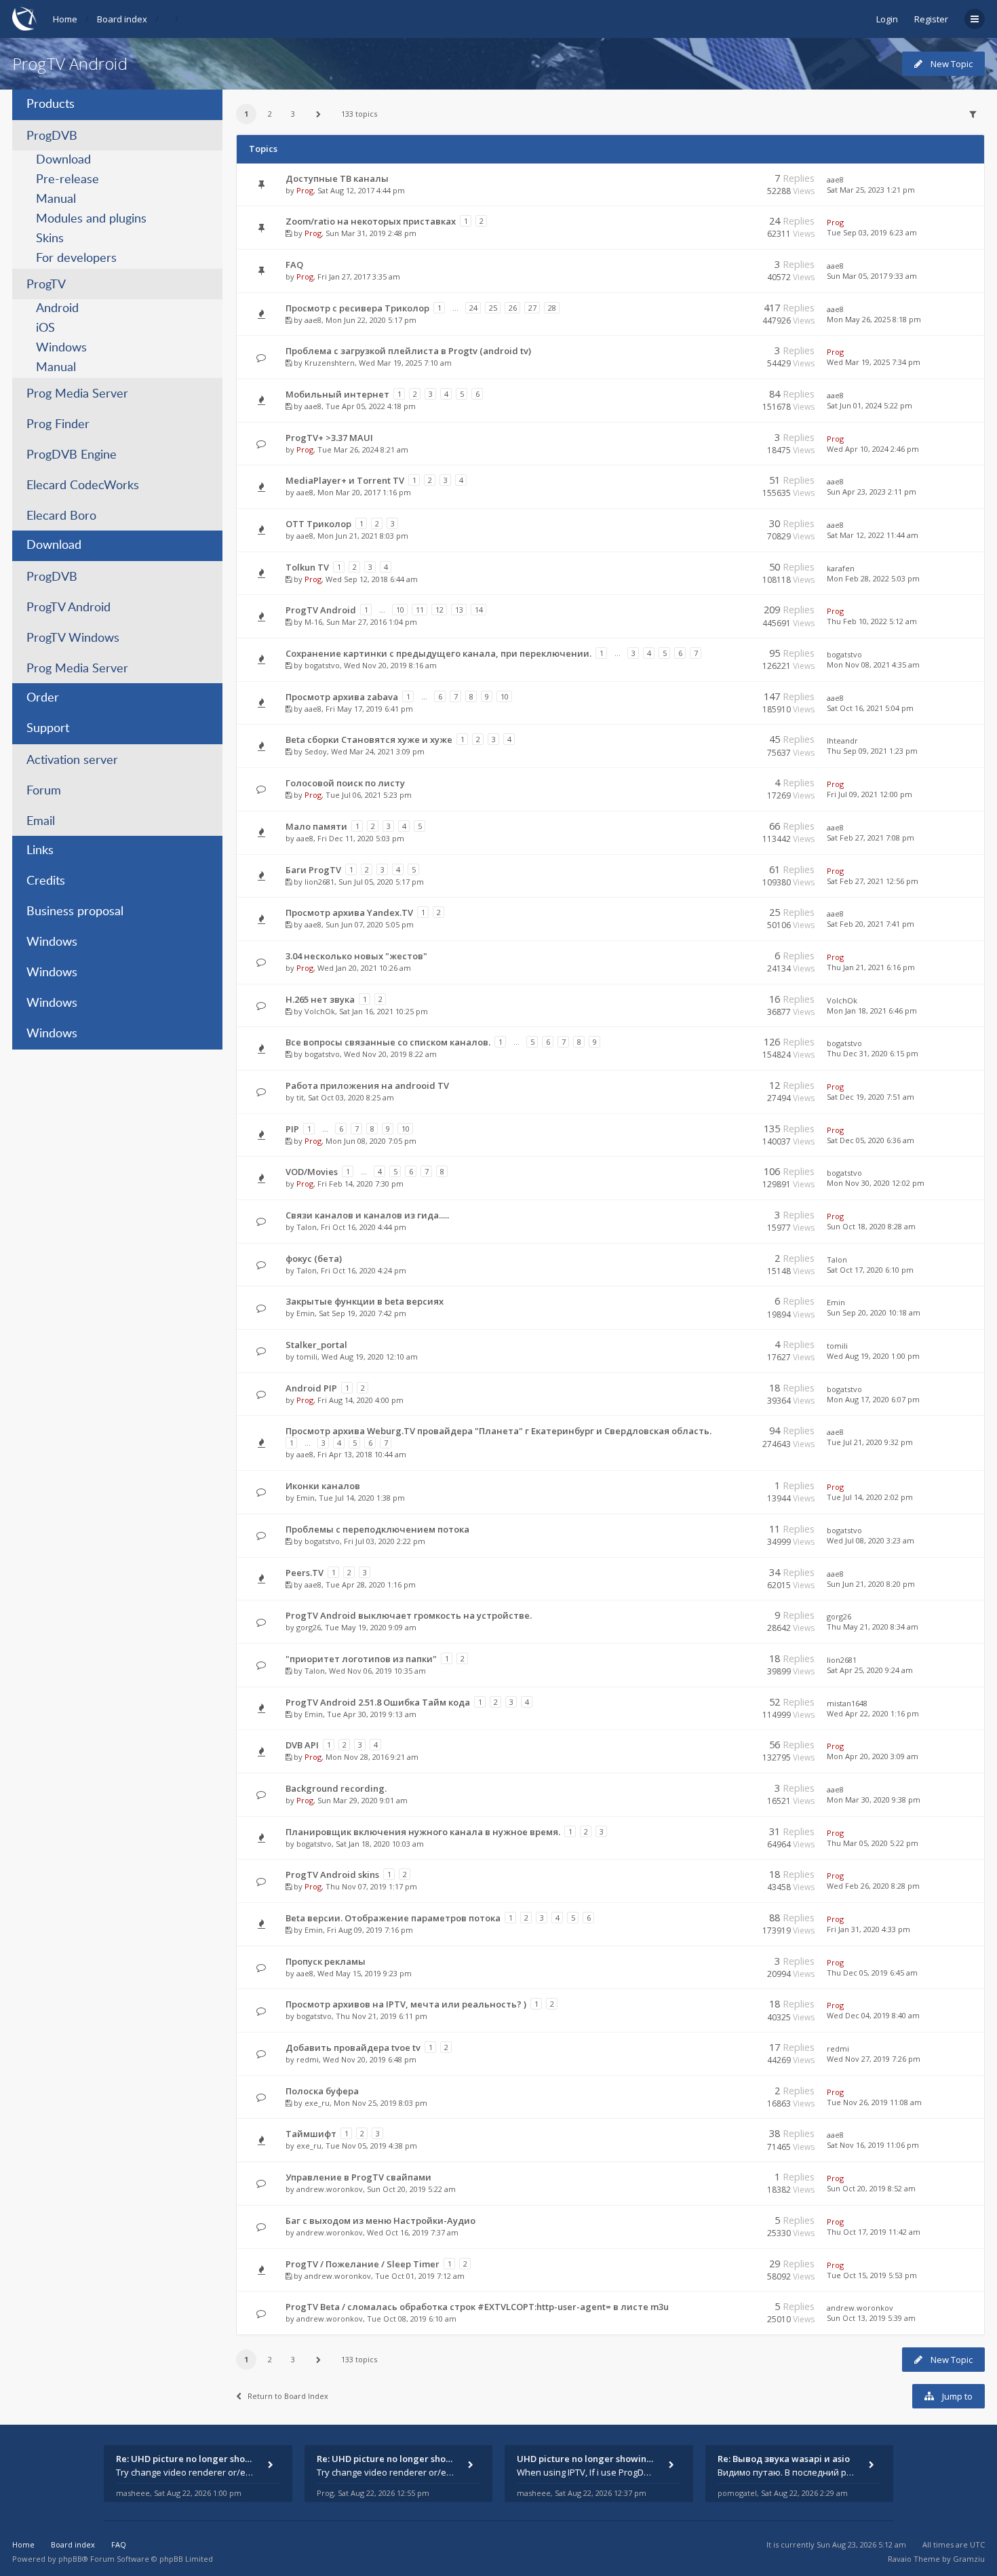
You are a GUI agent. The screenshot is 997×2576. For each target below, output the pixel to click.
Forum (44, 791)
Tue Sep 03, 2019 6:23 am (872, 232)
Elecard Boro (61, 516)
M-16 (313, 622)
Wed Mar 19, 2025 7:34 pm (874, 362)
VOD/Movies (312, 1172)
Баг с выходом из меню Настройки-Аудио (380, 2221)
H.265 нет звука (320, 999)
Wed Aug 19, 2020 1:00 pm (873, 1356)
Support (48, 729)
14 (479, 610)
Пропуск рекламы (326, 1961)
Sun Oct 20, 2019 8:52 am (871, 2188)
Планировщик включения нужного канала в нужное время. (423, 1832)
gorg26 (309, 1627)
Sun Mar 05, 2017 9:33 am (872, 276)
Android (57, 309)
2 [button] (270, 114)
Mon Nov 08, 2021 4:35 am (873, 665)
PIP (292, 1129)
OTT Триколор (318, 524)
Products (51, 104)
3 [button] (293, 114)
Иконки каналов (323, 1486)
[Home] (24, 19)
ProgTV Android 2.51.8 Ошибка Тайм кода (378, 1702)
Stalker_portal (316, 1345)
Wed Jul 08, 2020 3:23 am (871, 1540)
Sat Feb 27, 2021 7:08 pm (871, 838)
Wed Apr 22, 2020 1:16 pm (873, 1713)
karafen (841, 568)
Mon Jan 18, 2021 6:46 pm (872, 1011)
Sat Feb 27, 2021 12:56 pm (873, 881)
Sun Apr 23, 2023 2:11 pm (872, 492)
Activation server (72, 761)
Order (43, 698)
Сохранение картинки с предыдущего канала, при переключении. (438, 653)
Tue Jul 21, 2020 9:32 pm (870, 1442)
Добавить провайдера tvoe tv (353, 2048)
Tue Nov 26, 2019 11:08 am (874, 2102)
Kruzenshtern (330, 363)
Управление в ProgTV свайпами (358, 2177)
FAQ (294, 265)
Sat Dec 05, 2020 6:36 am (871, 1140)
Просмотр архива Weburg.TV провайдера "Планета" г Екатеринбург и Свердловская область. (498, 1431)
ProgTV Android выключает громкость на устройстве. (409, 1615)
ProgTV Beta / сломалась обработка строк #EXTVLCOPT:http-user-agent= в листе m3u (477, 2307)
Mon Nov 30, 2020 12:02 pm (876, 1183)
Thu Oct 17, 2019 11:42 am (874, 2232)
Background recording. (336, 1788)
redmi (308, 2059)
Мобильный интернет (337, 394)
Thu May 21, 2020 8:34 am (873, 1627)
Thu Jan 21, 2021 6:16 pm (871, 967)
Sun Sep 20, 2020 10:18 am (874, 1312)
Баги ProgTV (313, 870)
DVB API (302, 1745)
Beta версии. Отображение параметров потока (393, 1918)
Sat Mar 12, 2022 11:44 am (873, 535)
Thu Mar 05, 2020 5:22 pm (873, 1843)
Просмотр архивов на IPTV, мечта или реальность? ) (406, 2004)
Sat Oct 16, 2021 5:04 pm (870, 708)
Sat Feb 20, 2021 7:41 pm (871, 924)
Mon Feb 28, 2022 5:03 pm (873, 578)
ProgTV (46, 285)
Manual (56, 199)
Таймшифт (311, 2134)
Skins (50, 239)
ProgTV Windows (73, 638)
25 (493, 308)
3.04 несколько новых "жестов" (356, 956)
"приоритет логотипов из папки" (361, 1659)
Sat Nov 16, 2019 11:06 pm (873, 2145)
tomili (307, 1357)
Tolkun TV (307, 567)
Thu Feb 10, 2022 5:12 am (872, 621)
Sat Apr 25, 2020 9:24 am (870, 1670)
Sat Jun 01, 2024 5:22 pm (869, 405)
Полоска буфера (322, 2091)
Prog (305, 190)
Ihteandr (842, 741)
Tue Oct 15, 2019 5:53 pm (872, 2275)
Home (65, 19)
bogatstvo (322, 665)
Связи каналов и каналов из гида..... (367, 1215)
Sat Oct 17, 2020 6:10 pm (870, 1270)
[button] (319, 114)
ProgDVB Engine (72, 455)
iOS (45, 328)
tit (300, 1097)
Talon (307, 1227)
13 (459, 610)
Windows (61, 348)
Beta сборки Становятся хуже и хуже (369, 739)
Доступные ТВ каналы (337, 178)
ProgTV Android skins (332, 1875)
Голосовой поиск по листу (345, 783)
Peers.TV (305, 1573)
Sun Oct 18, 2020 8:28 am (871, 1226)
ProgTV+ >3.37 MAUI (329, 438)
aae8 (835, 179)
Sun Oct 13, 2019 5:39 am (871, 2318)
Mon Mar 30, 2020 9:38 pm (874, 1800)
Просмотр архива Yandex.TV (349, 912)
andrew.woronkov (330, 2189)
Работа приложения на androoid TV (367, 1085)
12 (439, 610)
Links (40, 851)
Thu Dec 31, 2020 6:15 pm (873, 1053)
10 (400, 610)
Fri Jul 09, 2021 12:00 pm (869, 794)
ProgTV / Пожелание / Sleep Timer (363, 2264)
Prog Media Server (77, 394)
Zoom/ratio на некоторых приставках (371, 221)
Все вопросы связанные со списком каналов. (388, 1042)
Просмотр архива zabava (342, 697)
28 (552, 308)
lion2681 (319, 882)
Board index (122, 19)
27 (532, 308)
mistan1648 (847, 1703)
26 (513, 308)
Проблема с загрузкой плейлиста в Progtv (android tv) (408, 351)
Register (931, 19)
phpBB (70, 2559)
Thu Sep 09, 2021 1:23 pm (872, 751)
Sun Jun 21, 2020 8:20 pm (871, 1584)
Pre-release (67, 180)
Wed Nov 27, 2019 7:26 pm (874, 2059)
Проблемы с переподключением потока (377, 1529)
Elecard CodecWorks (83, 486)
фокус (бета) (314, 1258)
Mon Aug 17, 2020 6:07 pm (873, 1399)
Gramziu (969, 2559)
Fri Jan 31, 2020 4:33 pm (868, 1929)
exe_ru (317, 2103)
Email (41, 822)
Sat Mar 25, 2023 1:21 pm (871, 190)
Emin (306, 1313)
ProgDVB (52, 136)
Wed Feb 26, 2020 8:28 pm (873, 1886)
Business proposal (75, 912)
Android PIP (311, 1388)
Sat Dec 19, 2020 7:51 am (871, 1097)
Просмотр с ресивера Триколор (357, 308)
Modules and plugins (91, 219)
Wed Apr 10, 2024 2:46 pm (873, 449)
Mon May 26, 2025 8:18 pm (874, 319)
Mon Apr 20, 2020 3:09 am (873, 1756)
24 (473, 308)
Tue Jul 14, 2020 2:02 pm (870, 1497)
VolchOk (320, 1011)
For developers (76, 258)
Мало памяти (316, 826)
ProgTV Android (70, 63)
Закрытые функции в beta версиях (365, 1301)
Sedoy (316, 751)
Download (63, 160)
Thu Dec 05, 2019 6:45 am (872, 1973)
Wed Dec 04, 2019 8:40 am (873, 2015)
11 (420, 610)
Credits (46, 881)
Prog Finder (58, 425)
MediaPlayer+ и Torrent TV (345, 480)
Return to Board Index (288, 2396)
